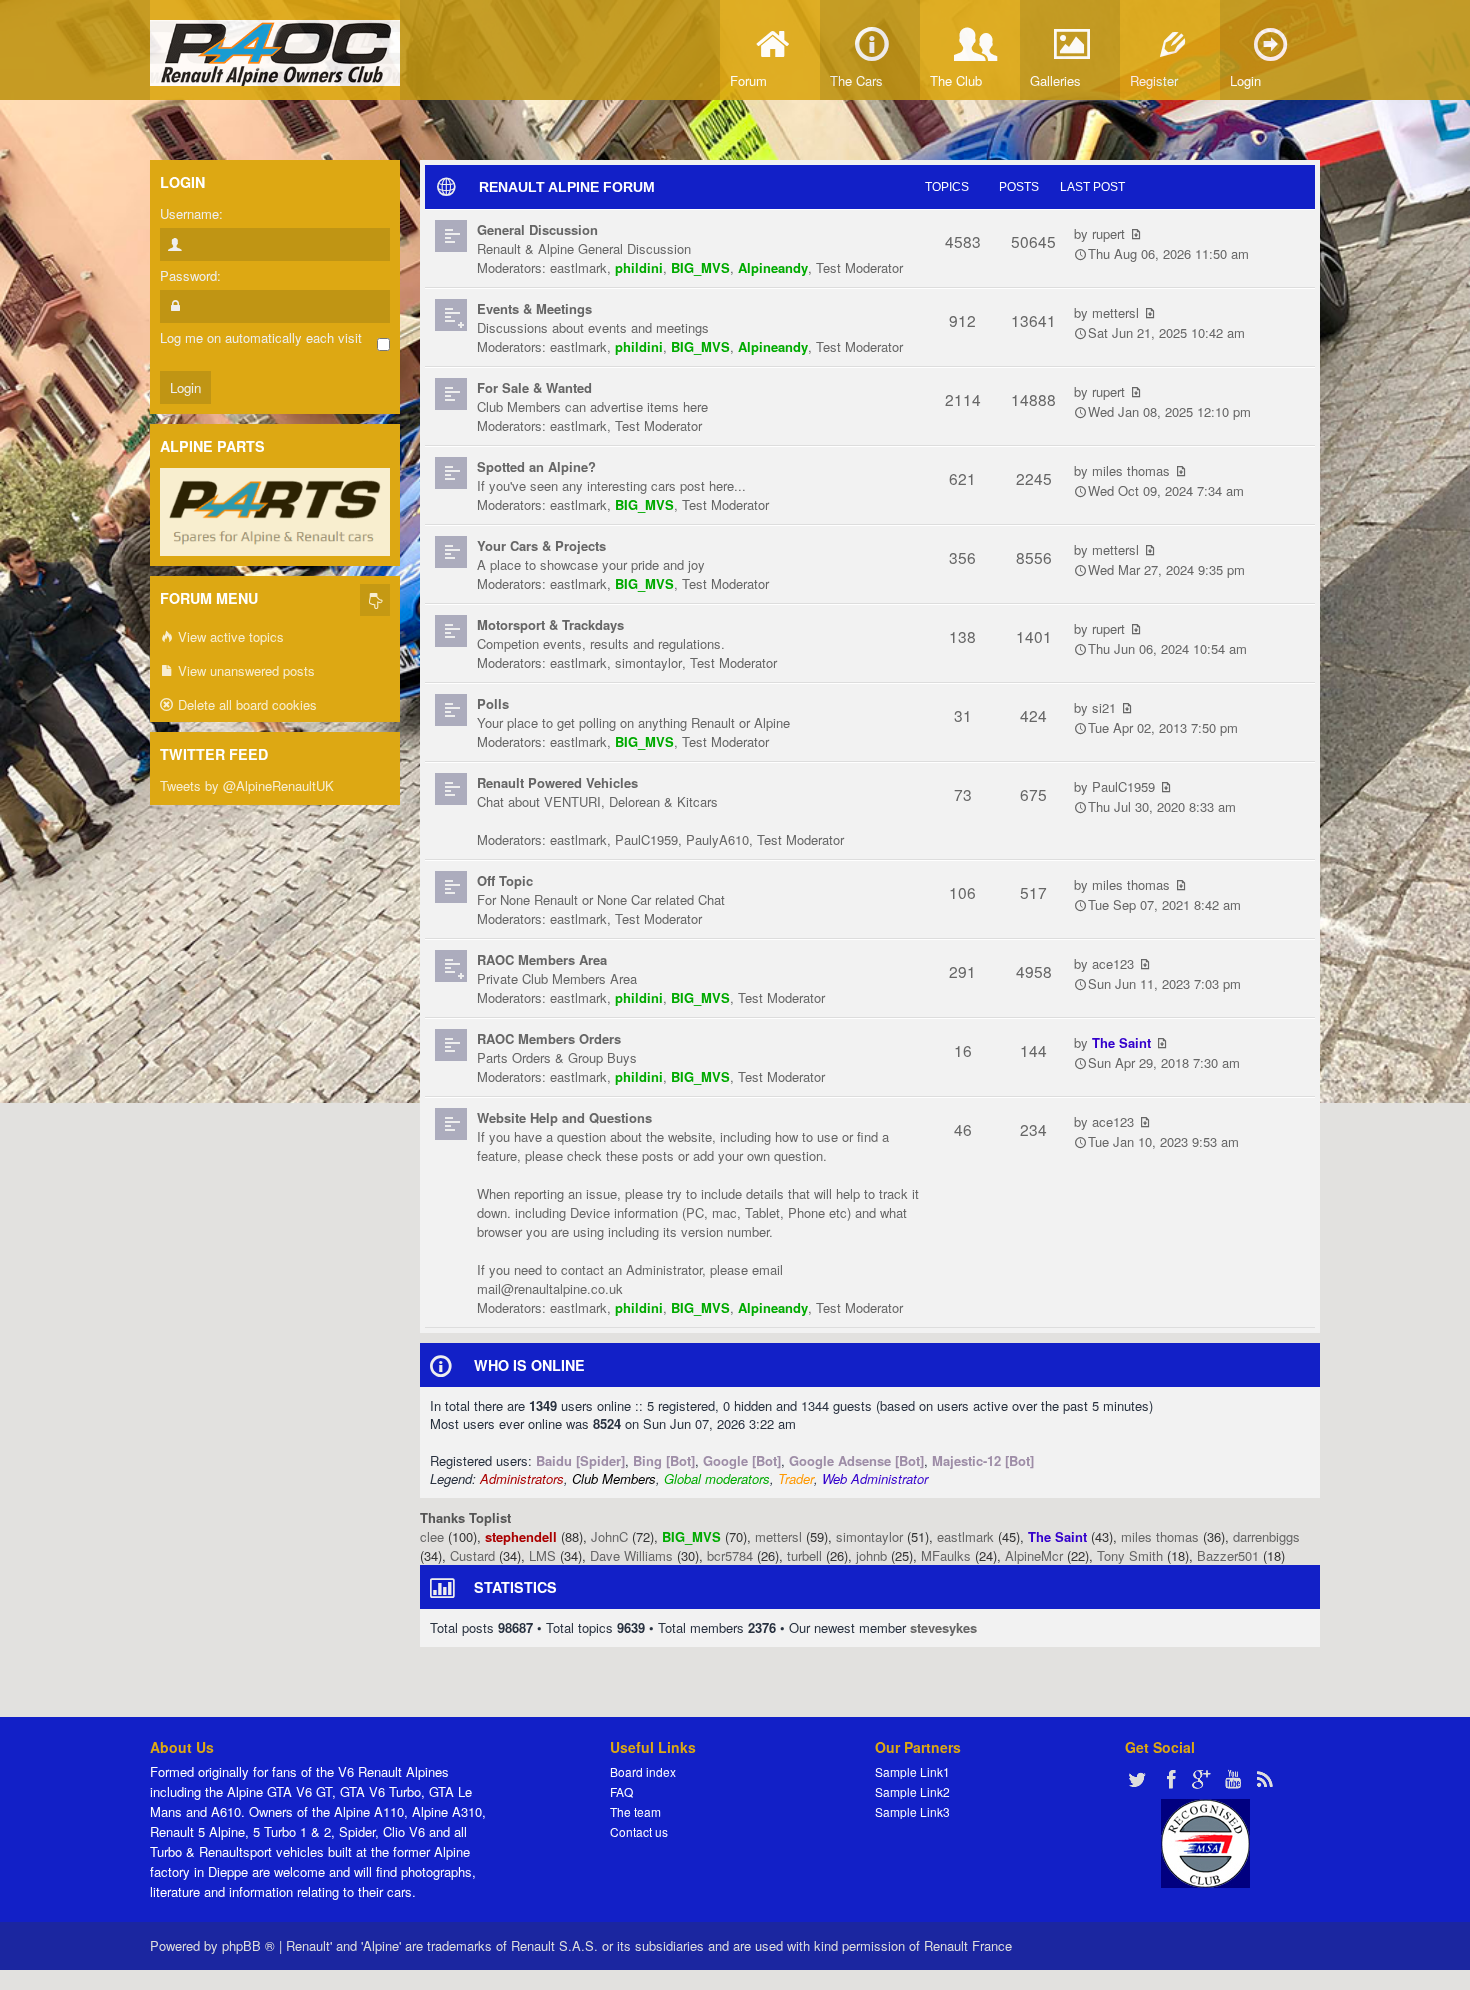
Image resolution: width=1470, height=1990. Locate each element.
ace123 (1113, 963)
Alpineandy (773, 267)
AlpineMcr (1034, 1555)
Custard (472, 1555)
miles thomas (1131, 470)
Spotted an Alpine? (536, 466)
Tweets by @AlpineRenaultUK (247, 785)
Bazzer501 (1228, 1555)
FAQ (621, 1791)
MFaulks (946, 1555)
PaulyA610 (717, 839)
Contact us (639, 1831)
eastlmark (578, 267)
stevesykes (943, 1627)
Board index (643, 1771)
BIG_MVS (700, 267)
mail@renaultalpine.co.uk (550, 1288)
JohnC (609, 1536)
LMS (542, 1555)
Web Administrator (875, 1478)
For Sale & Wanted (534, 387)
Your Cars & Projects (541, 545)
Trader (796, 1478)
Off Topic (505, 880)
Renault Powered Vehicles (557, 782)
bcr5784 (730, 1555)
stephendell (521, 1536)
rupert (1108, 233)
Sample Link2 (912, 1791)
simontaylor (648, 662)
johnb (871, 1555)
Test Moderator (859, 267)
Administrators (522, 1478)
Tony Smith (1130, 1555)
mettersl (1115, 312)
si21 (1104, 707)
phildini (639, 267)
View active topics (229, 636)
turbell (804, 1555)
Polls (493, 703)
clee (432, 1536)
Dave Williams (631, 1555)
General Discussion (537, 229)
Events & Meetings (534, 308)
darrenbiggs (1266, 1536)
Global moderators (717, 1478)
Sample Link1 (912, 1771)
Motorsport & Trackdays (550, 624)
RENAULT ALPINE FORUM (567, 187)
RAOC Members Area (542, 959)
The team (635, 1811)
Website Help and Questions (564, 1117)
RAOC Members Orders (549, 1038)
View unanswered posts (244, 670)
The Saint (1121, 1042)
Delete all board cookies (245, 704)
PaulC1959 (646, 839)
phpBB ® (248, 1945)
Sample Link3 (912, 1811)
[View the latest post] (1136, 233)
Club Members (614, 1478)
